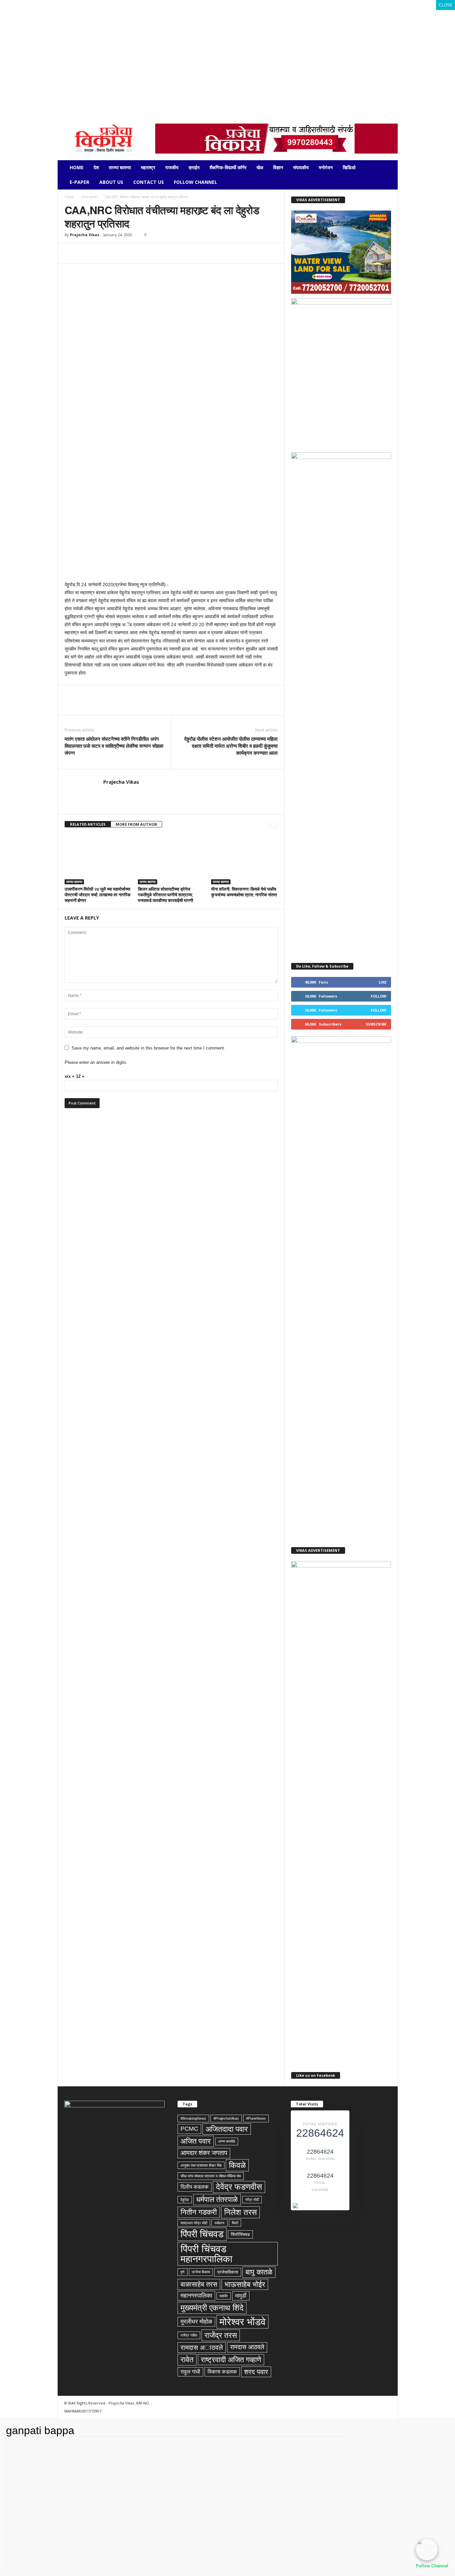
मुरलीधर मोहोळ (196, 2322)
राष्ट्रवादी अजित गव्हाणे (231, 2360)
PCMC (189, 2129)
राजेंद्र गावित (189, 2335)
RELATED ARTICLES (88, 824)
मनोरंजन (326, 167)
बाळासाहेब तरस (199, 2284)
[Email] (133, 253)
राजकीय (172, 167)
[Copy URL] (179, 253)
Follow (379, 996)
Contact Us (149, 182)
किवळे (237, 2165)
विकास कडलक (222, 2372)
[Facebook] (62, 98)
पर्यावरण (220, 2223)
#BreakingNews (193, 2118)
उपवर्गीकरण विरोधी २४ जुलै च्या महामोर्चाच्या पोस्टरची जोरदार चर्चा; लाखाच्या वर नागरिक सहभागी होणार (98, 895)
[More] (194, 253)
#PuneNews (256, 2118)
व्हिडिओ (349, 167)
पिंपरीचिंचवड (240, 2234)
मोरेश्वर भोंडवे (242, 2322)
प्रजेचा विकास (201, 2272)
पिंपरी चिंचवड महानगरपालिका (207, 2254)
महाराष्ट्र (148, 167)
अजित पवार (196, 2141)
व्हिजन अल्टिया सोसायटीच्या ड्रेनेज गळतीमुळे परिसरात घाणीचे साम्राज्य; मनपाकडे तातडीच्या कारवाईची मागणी (166, 895)
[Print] (148, 253)
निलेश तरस (240, 2212)
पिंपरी (235, 2223)
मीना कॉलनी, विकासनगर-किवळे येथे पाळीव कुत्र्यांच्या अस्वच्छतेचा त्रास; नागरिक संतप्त (244, 892)
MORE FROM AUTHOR (136, 824)
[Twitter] (93, 98)
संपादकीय (301, 167)
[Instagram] (72, 98)
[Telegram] (82, 98)
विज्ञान (278, 167)
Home (77, 167)
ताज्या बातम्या (120, 167)
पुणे (183, 2272)
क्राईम (194, 167)
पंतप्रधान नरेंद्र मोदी (194, 2223)
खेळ (260, 167)
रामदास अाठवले (202, 2348)
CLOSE (446, 5)
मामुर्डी (241, 2296)
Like (383, 982)
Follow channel (196, 182)
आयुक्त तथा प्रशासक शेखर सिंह (201, 2165)
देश (96, 167)
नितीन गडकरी (199, 2212)
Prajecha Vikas (85, 235)
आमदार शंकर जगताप (204, 2153)
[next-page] (274, 825)
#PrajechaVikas (226, 2118)
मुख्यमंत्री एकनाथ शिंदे (212, 2308)
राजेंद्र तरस (221, 2335)
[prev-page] (266, 825)
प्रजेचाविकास (228, 2272)
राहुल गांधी (190, 2372)
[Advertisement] (227, 47)
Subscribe (376, 1024)
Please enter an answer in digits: (96, 1062)
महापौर (224, 2296)
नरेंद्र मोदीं (252, 2200)
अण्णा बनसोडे (227, 2141)
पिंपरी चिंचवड (202, 2234)
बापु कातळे (259, 2272)
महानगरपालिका (196, 2296)
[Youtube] (113, 98)
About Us (111, 182)
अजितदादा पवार (227, 2129)
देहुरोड (185, 2200)
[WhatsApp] (103, 98)
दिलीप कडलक (195, 2187)
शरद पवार (256, 2372)
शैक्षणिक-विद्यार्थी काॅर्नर (228, 167)
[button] (388, 175)
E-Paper (79, 182)
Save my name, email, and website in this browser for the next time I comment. (148, 1048)
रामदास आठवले (247, 2347)
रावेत (187, 2360)
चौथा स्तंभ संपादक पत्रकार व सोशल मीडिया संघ (211, 2176)
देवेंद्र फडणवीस (239, 2187)
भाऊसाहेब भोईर (245, 2284)
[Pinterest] (102, 253)
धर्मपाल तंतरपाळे (217, 2199)
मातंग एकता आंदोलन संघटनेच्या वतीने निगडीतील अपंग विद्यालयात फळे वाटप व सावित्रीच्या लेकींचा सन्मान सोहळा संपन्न (114, 746)
